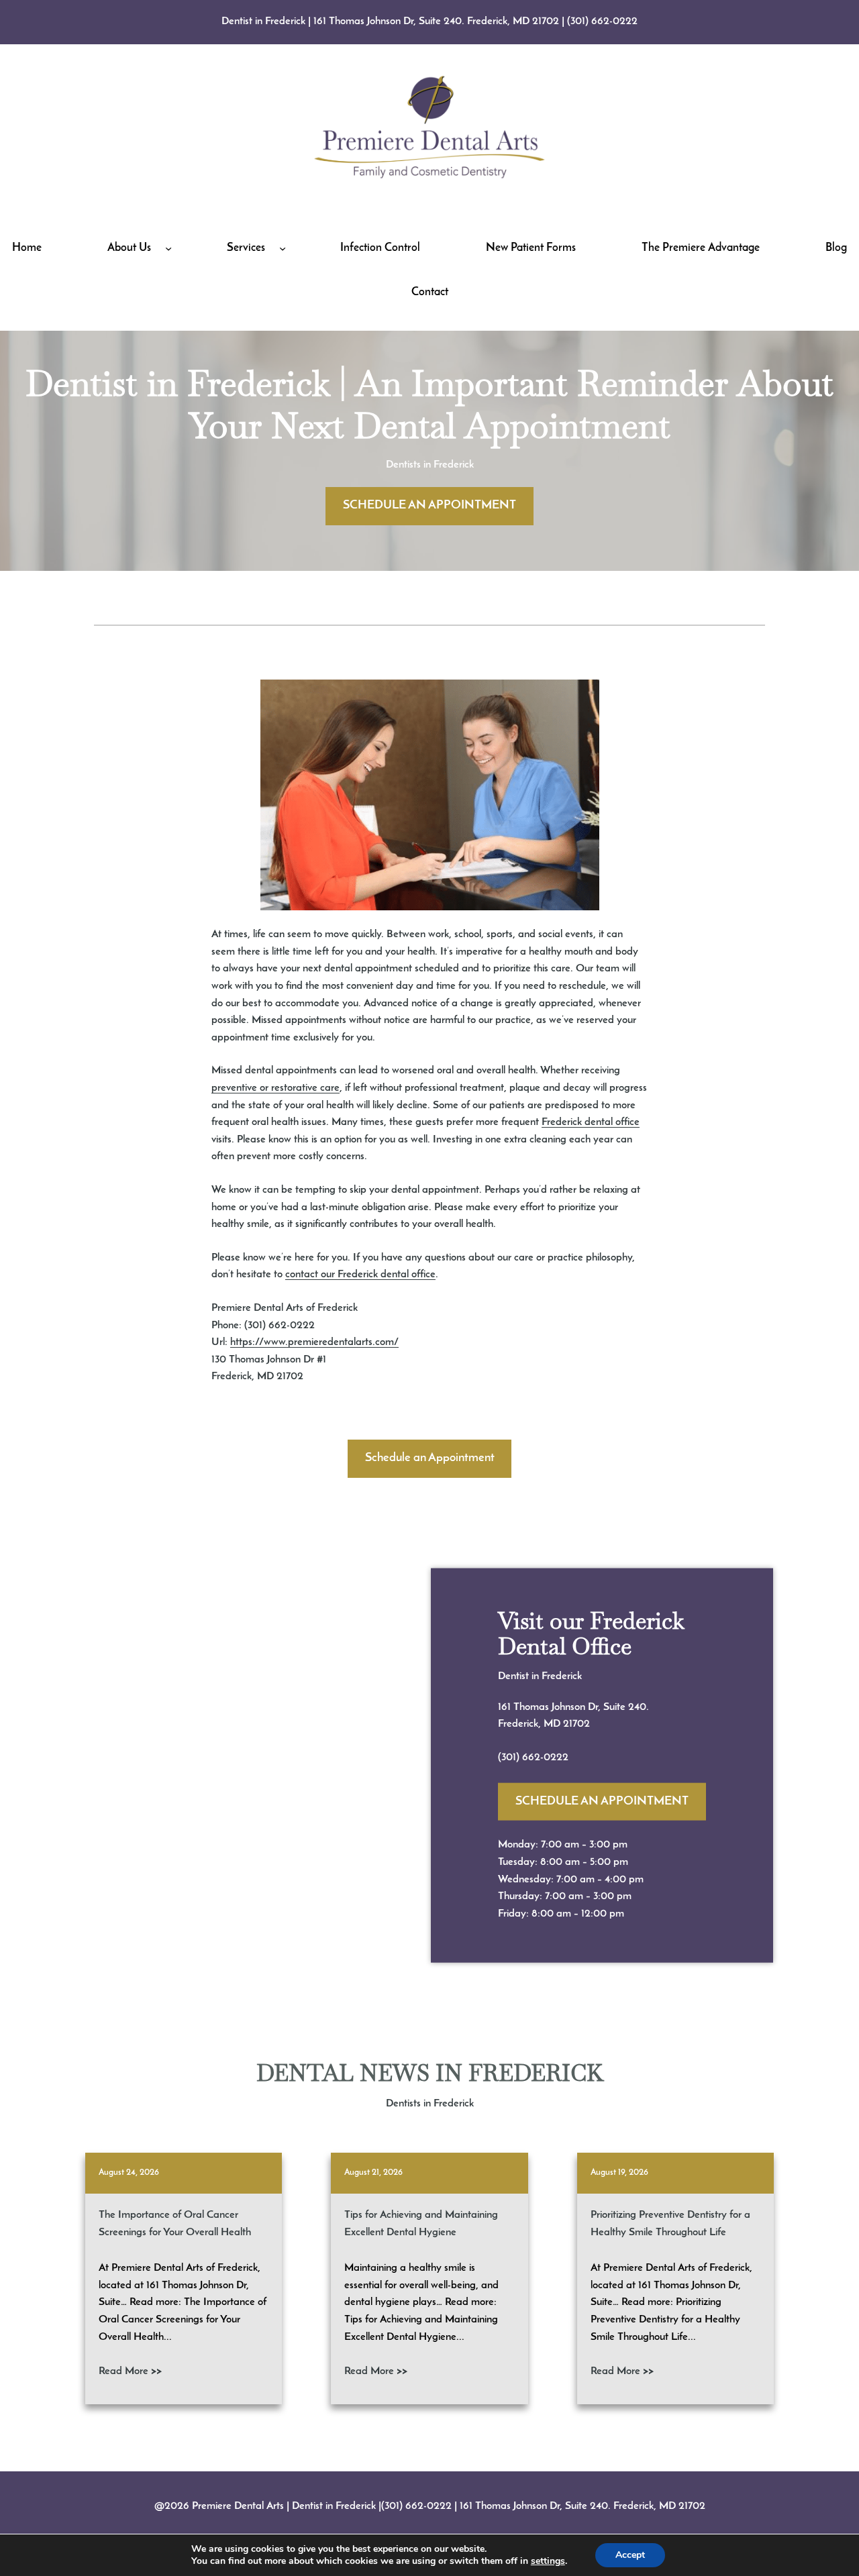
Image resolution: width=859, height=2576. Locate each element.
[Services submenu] (283, 248)
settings (548, 2561)
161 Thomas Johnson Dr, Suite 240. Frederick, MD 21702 (436, 21)
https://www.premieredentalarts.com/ (314, 1342)
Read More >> (130, 2371)
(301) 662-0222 (602, 21)
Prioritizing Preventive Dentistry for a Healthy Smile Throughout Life (670, 2224)
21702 (576, 1724)
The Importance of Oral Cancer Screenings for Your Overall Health (175, 2224)
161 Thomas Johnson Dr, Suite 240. (573, 1707)
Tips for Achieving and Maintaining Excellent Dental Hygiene (421, 2224)
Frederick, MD (530, 1724)
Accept (630, 2555)
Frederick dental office (591, 1122)
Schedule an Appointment (430, 1458)
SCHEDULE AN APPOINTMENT (429, 506)
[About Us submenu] (168, 248)
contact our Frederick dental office (360, 1275)
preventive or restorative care (275, 1088)
